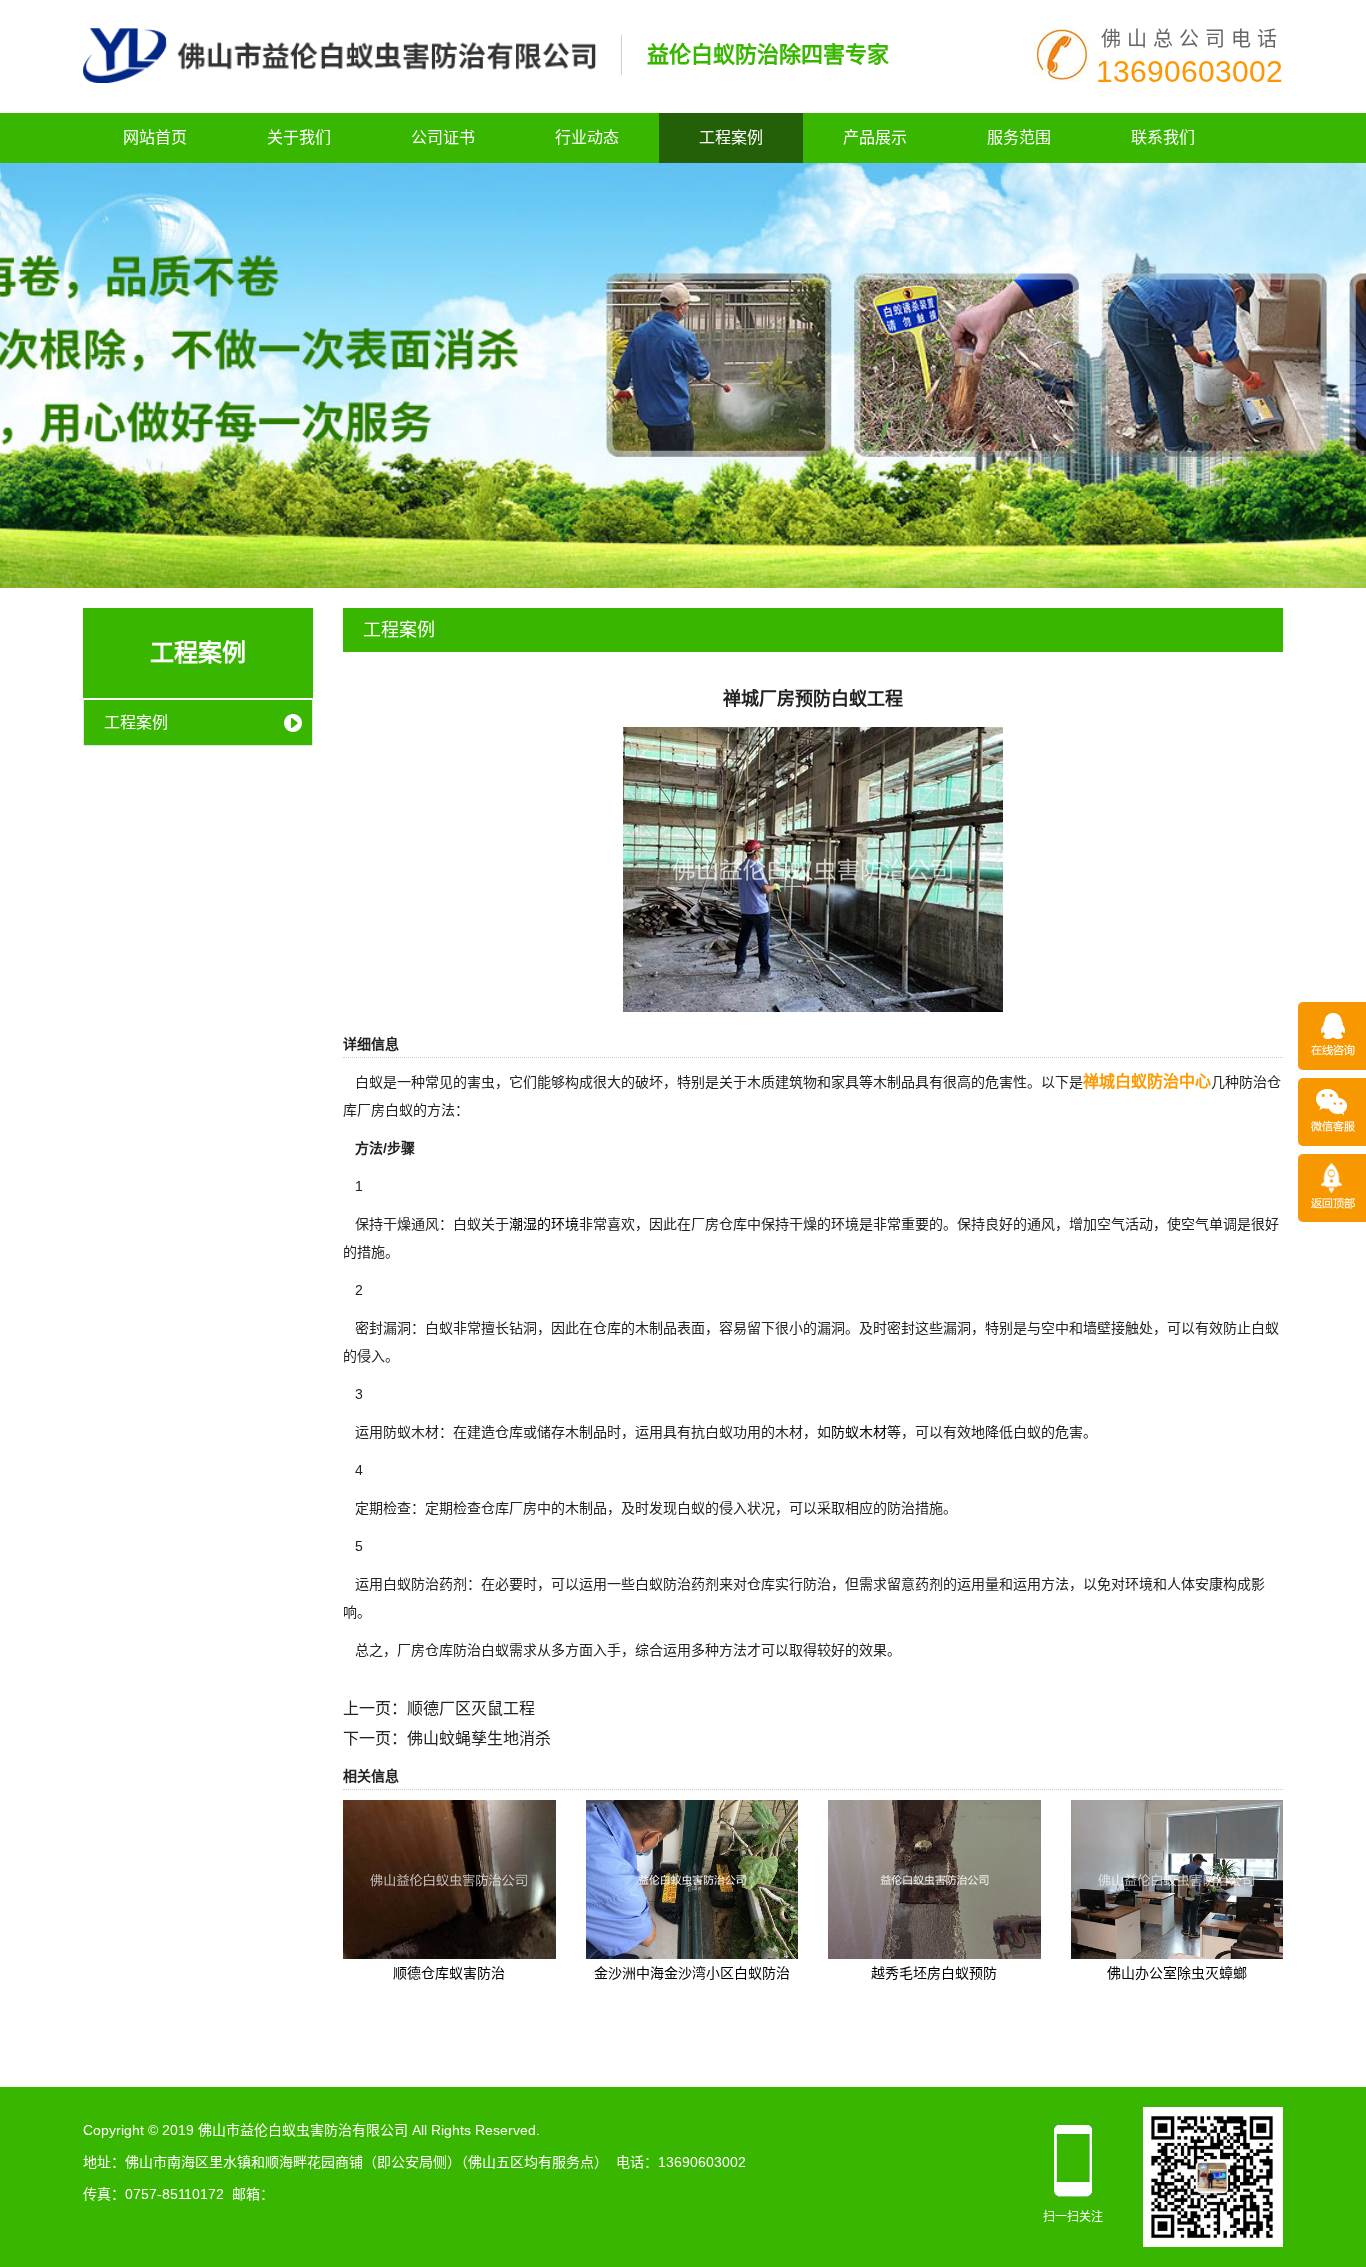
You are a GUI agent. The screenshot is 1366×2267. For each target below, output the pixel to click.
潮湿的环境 (544, 1224)
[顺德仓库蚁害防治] (449, 1878)
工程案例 (731, 137)
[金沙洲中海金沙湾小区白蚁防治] (692, 1878)
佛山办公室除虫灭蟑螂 (1177, 1973)
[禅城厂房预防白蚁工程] (813, 868)
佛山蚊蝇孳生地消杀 (479, 1738)
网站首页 (155, 137)
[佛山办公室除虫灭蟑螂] (1177, 1878)
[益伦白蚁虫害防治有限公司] (339, 54)
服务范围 (1019, 137)
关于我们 (299, 137)
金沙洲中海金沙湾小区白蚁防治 (692, 1973)
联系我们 (1163, 137)
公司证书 (443, 137)
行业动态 (587, 137)
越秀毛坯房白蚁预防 (934, 1973)
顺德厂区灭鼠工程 (471, 1708)
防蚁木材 (859, 1432)
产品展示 (875, 137)
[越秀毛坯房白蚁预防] (934, 1878)
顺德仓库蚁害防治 (449, 1973)
